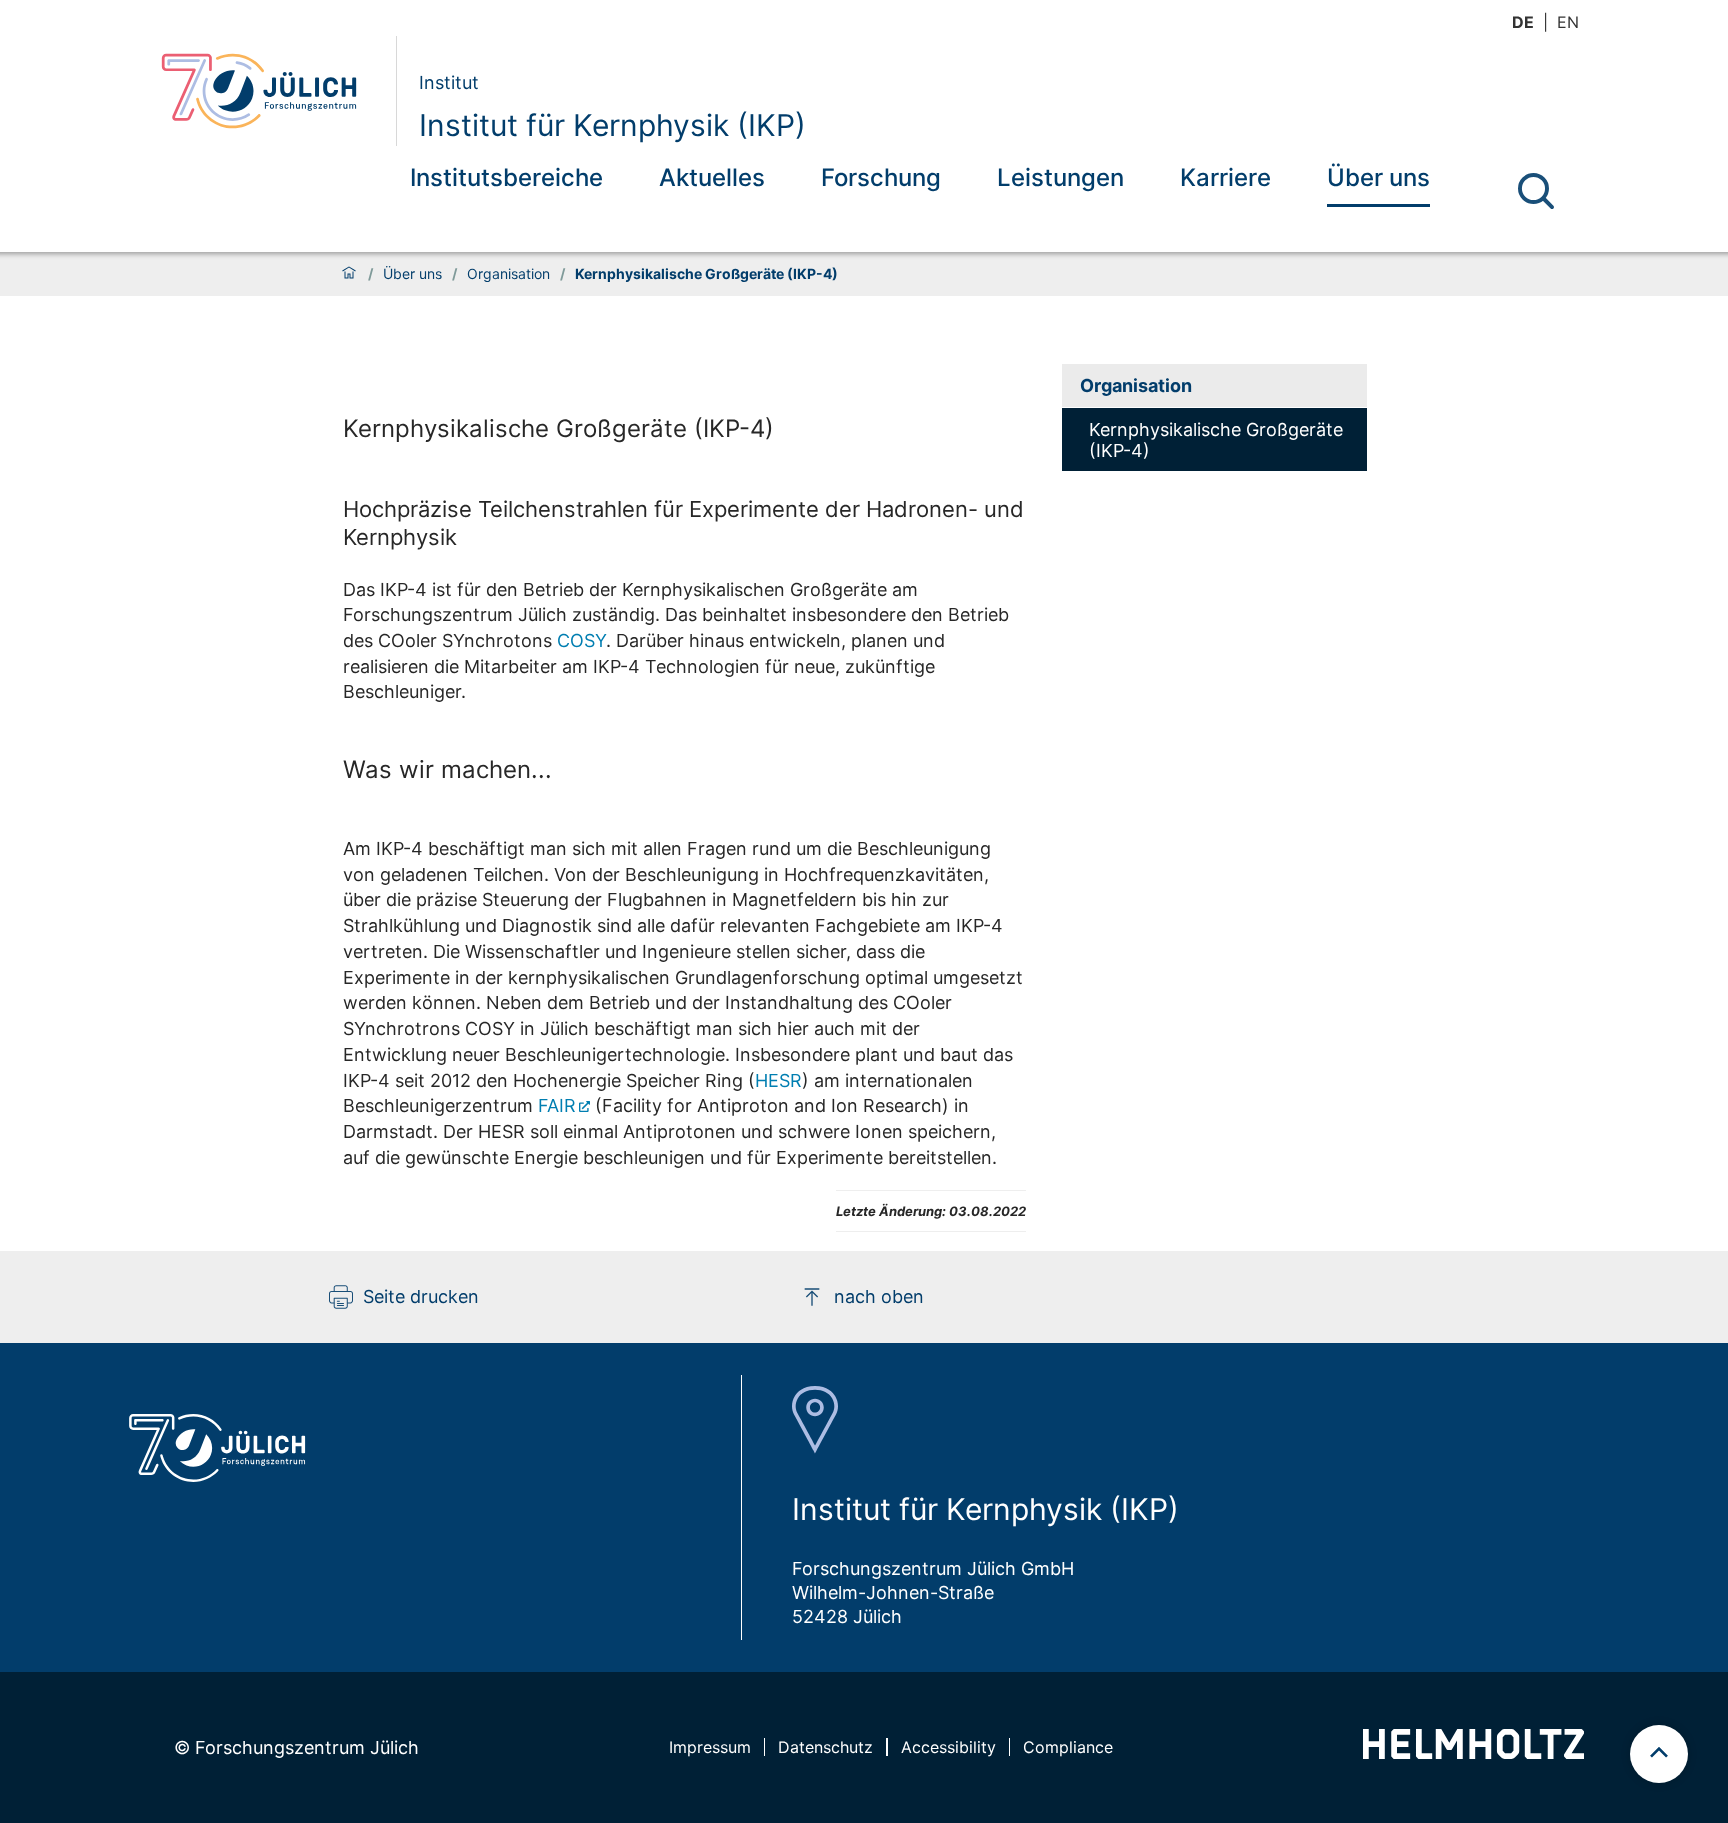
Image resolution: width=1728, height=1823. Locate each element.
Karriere (1225, 177)
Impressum (710, 1747)
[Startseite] (349, 274)
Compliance (1068, 1747)
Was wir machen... (447, 769)
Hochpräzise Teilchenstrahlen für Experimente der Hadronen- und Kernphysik (683, 523)
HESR (778, 1080)
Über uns (1378, 177)
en (1568, 22)
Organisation (508, 274)
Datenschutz (825, 1747)
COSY (581, 640)
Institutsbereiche (506, 177)
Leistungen (1060, 177)
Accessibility (948, 1747)
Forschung (881, 177)
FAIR (557, 1105)
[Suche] (1536, 191)
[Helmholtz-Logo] (1473, 1752)
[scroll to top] (1659, 1754)
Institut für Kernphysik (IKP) (612, 125)
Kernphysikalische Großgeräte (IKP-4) (558, 428)
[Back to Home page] (270, 91)
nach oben (879, 1296)
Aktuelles (712, 177)
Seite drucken (421, 1296)
